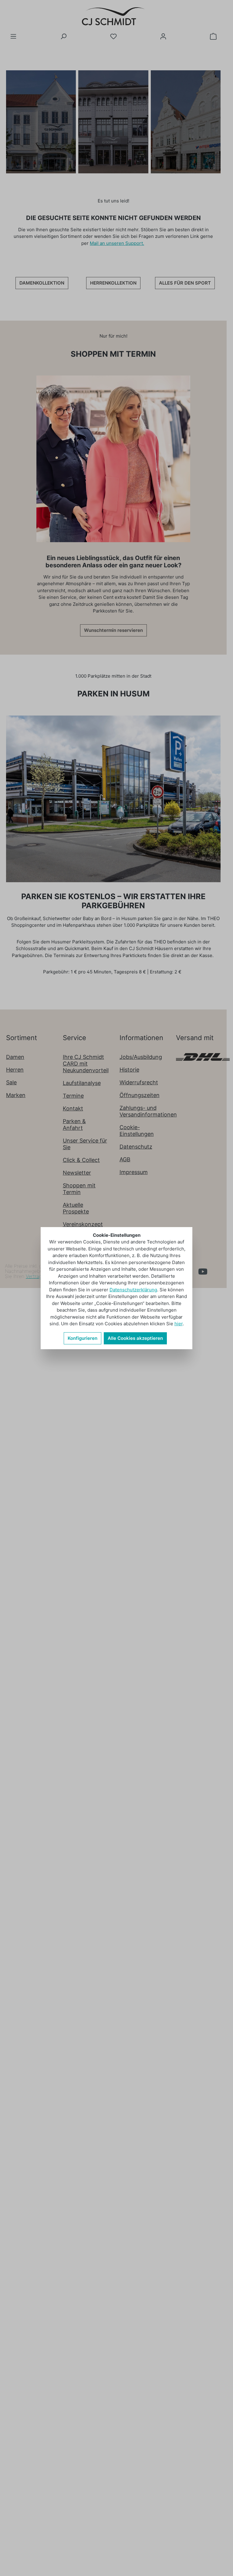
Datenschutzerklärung (133, 1290)
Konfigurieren (83, 1338)
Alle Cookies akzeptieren (135, 1338)
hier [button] (179, 1324)
